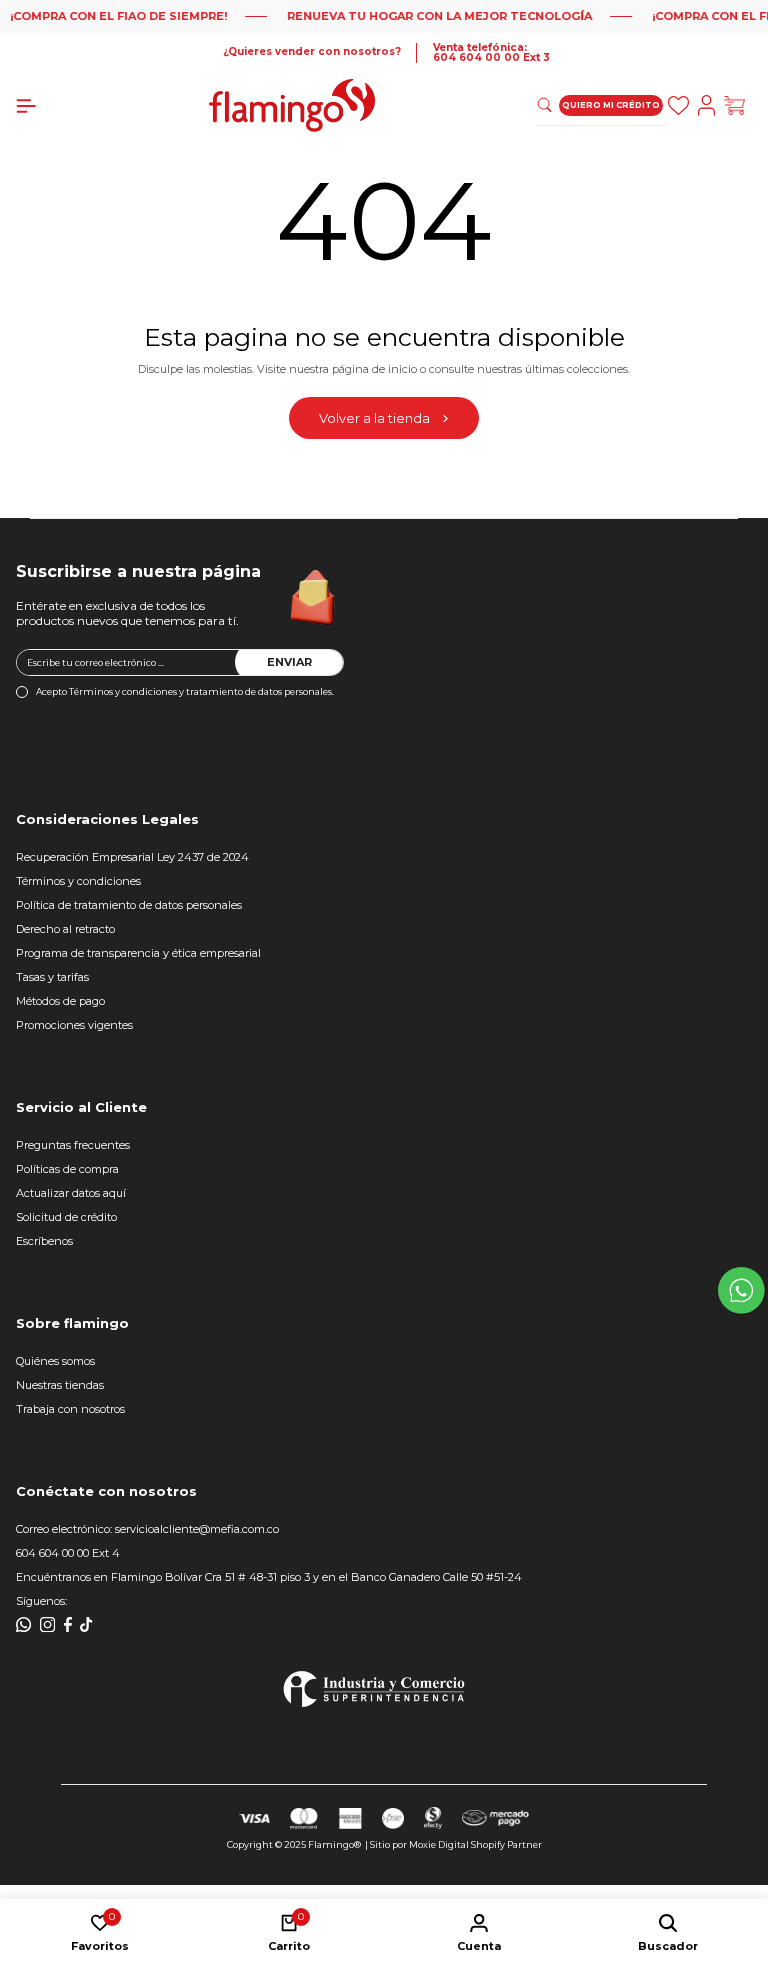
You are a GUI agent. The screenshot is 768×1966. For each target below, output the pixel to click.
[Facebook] (68, 1625)
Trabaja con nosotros (70, 1409)
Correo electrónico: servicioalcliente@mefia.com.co (147, 1529)
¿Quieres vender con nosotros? (312, 52)
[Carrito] (738, 105)
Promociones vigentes (74, 1025)
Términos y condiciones (78, 881)
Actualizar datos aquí (71, 1193)
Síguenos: (41, 1601)
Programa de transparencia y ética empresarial (138, 953)
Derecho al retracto (65, 929)
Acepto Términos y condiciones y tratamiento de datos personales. (185, 691)
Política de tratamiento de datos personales (129, 905)
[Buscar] (682, 105)
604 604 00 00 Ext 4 (68, 1553)
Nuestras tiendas (60, 1385)
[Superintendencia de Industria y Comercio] (374, 1689)
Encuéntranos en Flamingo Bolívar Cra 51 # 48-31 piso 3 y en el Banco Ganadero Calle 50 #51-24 (269, 1577)
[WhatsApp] (24, 1625)
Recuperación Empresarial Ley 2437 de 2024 (132, 857)
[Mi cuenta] (710, 105)
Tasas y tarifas (52, 977)
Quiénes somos (55, 1361)
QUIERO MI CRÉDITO (611, 105)
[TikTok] (86, 1625)
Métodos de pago (60, 1001)
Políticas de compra (67, 1169)
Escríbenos (44, 1241)
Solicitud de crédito (66, 1217)
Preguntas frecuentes (73, 1145)
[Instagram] (48, 1625)
